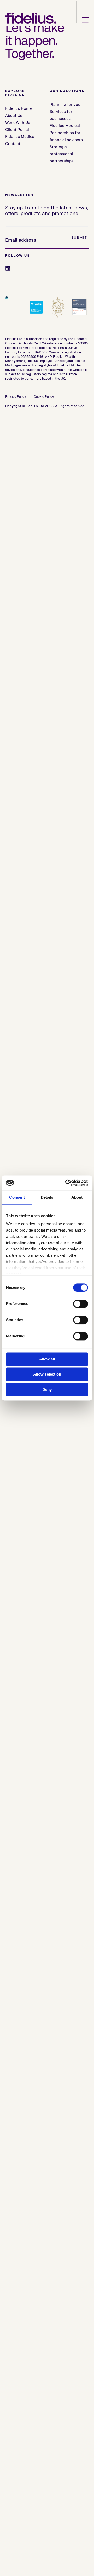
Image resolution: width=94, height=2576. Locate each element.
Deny (47, 1390)
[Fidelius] (31, 18)
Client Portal (17, 130)
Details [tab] (47, 1197)
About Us (14, 115)
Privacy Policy (16, 397)
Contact (13, 144)
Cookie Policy (44, 397)
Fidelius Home (19, 108)
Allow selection (47, 1374)
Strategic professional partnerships (62, 154)
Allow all (47, 1359)
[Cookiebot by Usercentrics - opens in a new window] (66, 1183)
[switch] (81, 1304)
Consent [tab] (17, 1197)
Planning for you (65, 104)
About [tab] (77, 1197)
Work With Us (18, 122)
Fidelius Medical (20, 137)
